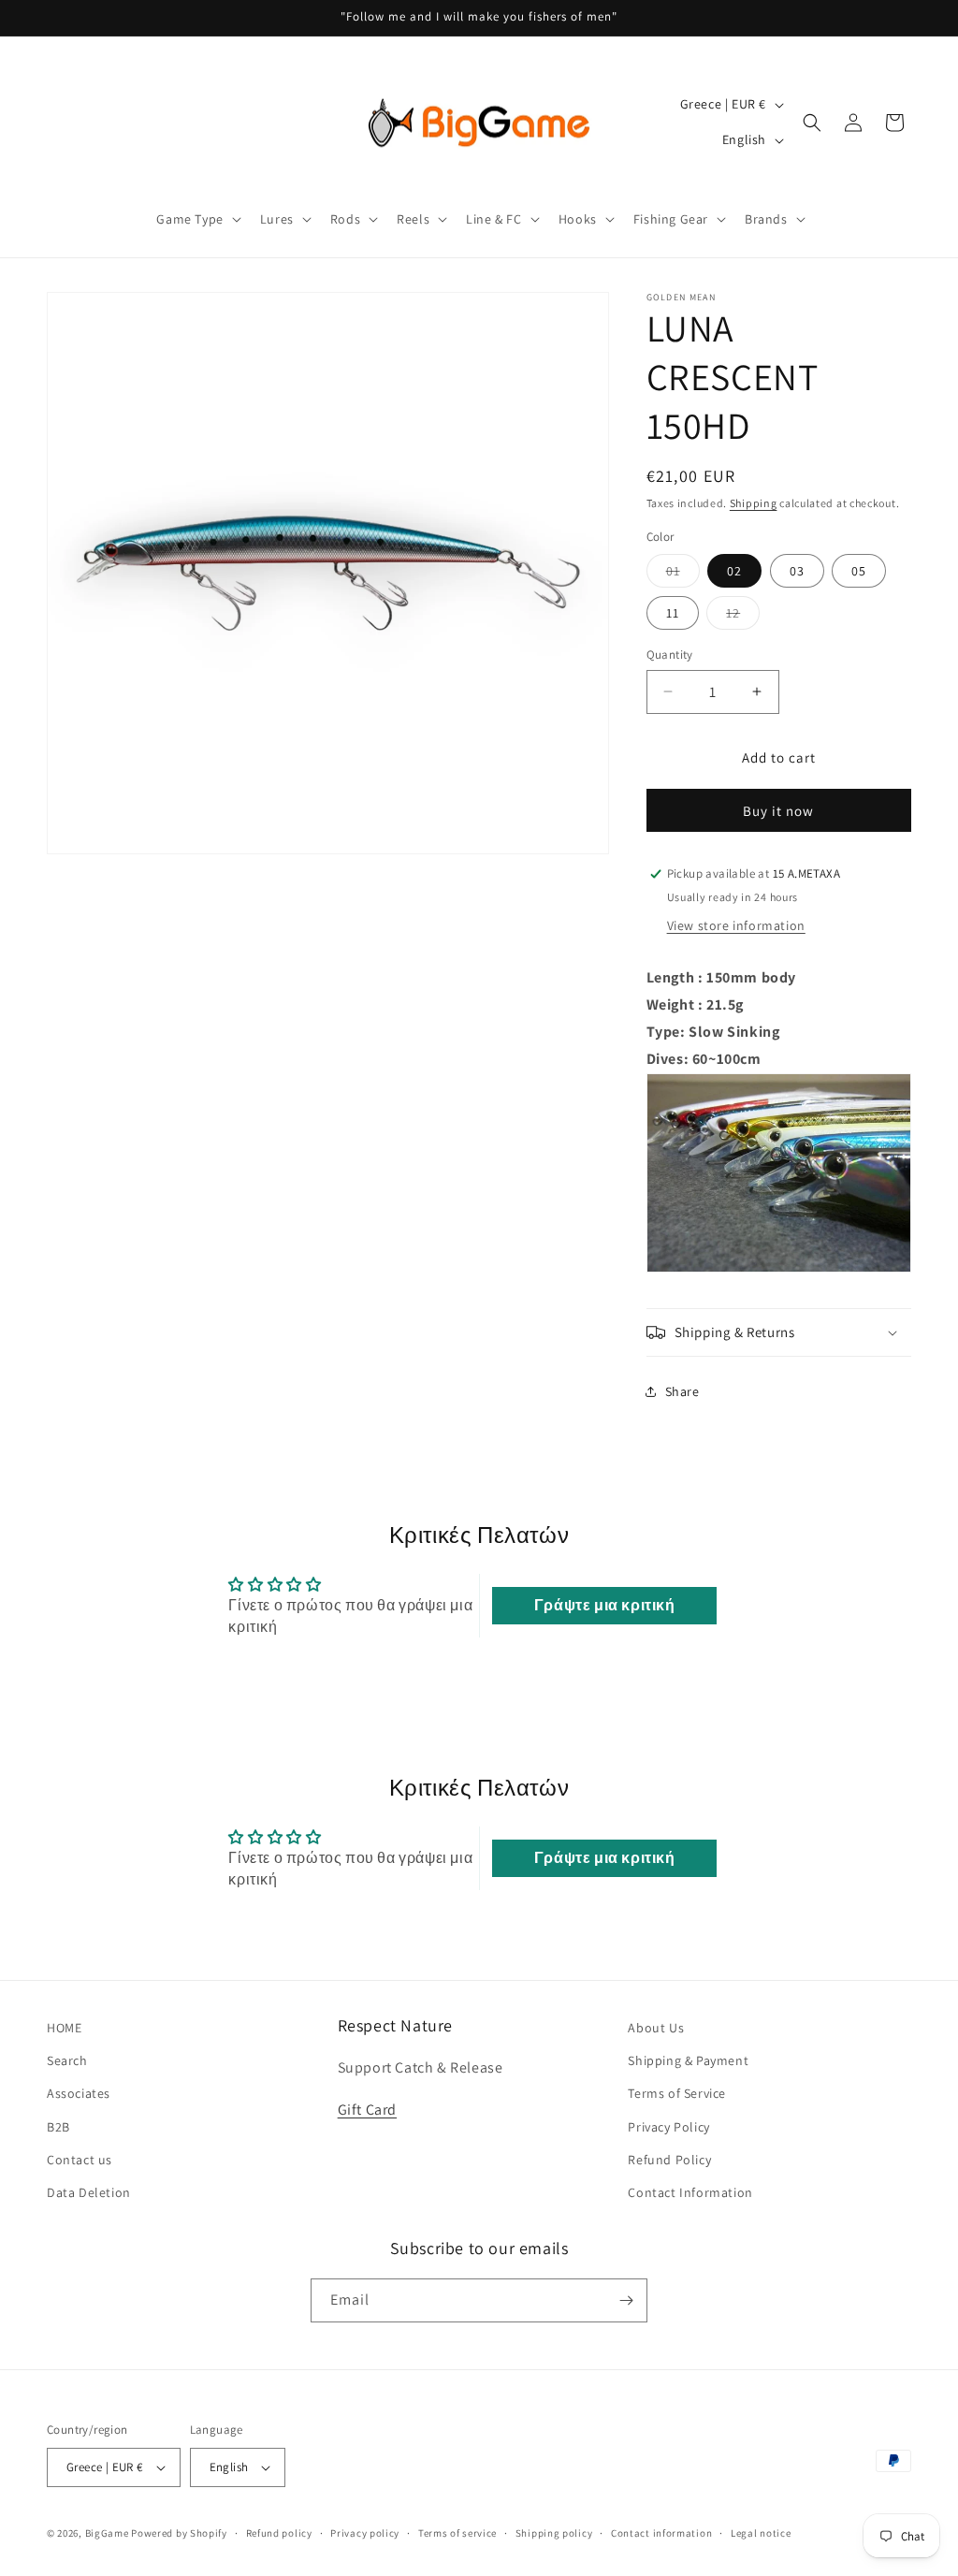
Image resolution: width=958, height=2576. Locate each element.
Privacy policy (365, 2533)
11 (673, 613)
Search (67, 2060)
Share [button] (682, 1391)
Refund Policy (669, 2160)
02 (734, 571)
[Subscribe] (626, 2300)
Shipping (754, 503)
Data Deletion (89, 2192)
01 (683, 575)
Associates (79, 2093)
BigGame (107, 2533)
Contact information (661, 2533)
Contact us (80, 2160)
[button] (196, 219)
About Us (656, 2028)
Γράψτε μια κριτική (605, 1605)
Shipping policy (554, 2533)
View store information (736, 925)
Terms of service (457, 2533)
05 (859, 571)
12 (743, 617)
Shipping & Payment (688, 2060)
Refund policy (279, 2533)
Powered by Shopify (179, 2533)
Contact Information (690, 2192)
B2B (58, 2127)
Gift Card (367, 2110)
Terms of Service (677, 2093)
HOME (64, 2028)
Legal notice (761, 2533)
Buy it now (778, 811)
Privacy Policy (668, 2127)
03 (797, 571)
